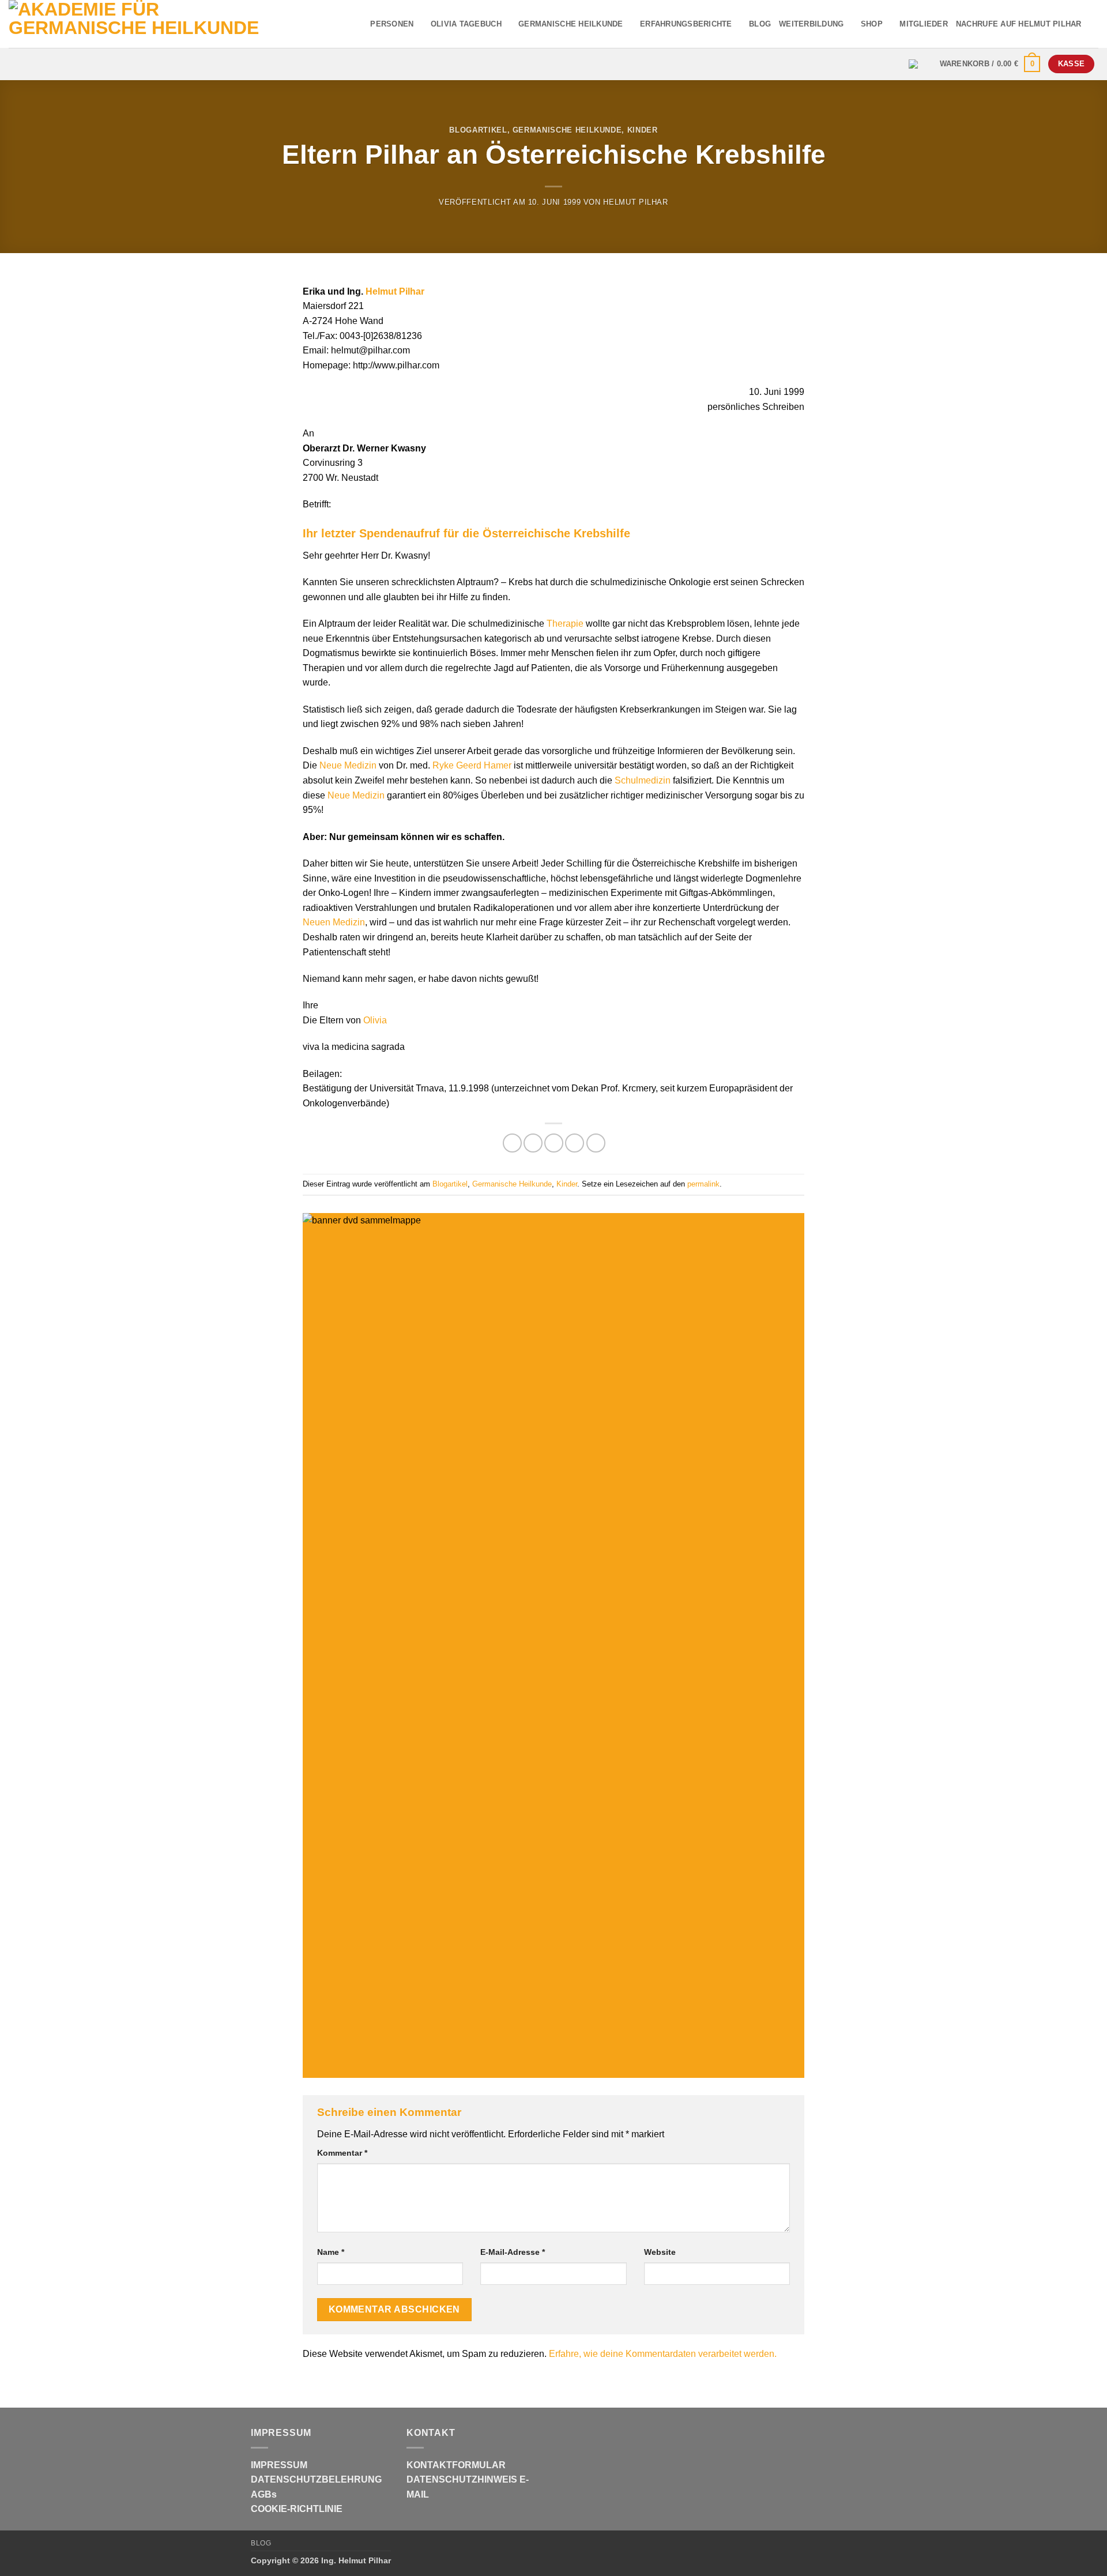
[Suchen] (1094, 24)
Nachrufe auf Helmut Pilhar (1019, 24)
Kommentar (342, 2153)
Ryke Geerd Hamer (472, 765)
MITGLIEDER (924, 24)
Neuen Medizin (334, 922)
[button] (990, 64)
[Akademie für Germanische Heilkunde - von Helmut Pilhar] (157, 24)
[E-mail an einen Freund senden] (554, 1143)
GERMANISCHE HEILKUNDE (571, 24)
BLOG (760, 24)
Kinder (643, 130)
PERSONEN (392, 24)
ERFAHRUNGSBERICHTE (686, 24)
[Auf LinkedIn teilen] (596, 1143)
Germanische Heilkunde (567, 130)
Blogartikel (478, 130)
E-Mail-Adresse (513, 2252)
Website (660, 2252)
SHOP (872, 24)
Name (331, 2252)
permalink (703, 1184)
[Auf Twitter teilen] (533, 1143)
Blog (261, 2543)
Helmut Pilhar (635, 202)
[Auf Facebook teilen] (512, 1143)
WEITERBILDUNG (811, 24)
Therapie (565, 624)
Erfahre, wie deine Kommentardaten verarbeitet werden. (663, 2354)
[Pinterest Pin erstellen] (575, 1143)
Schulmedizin (643, 780)
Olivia (375, 1020)
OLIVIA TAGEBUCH (466, 24)
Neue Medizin (348, 765)
